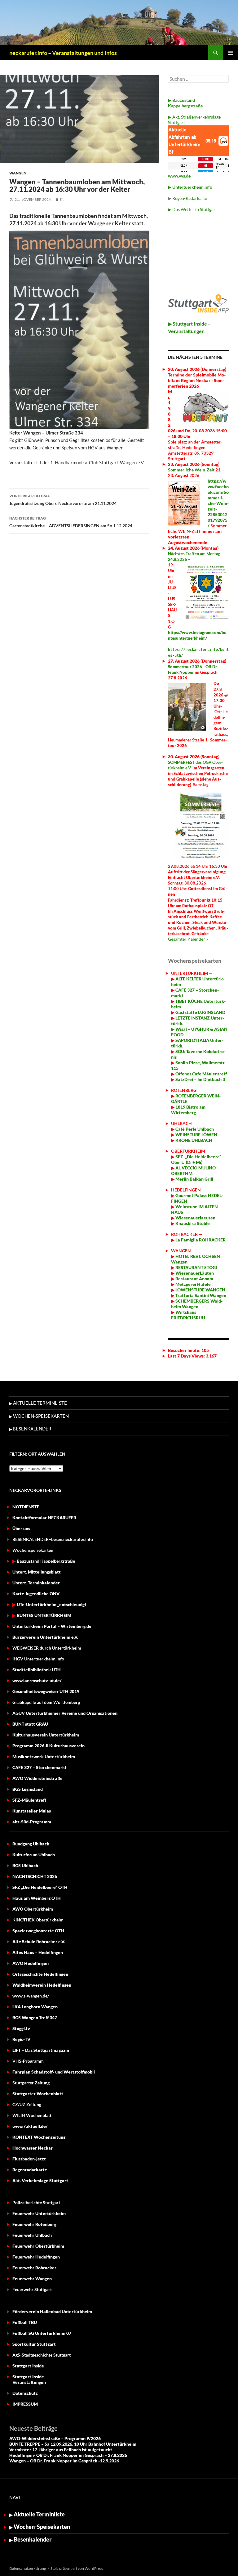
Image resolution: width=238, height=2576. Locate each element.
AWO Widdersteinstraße (37, 1778)
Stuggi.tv (21, 2028)
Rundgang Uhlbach (31, 1844)
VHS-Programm (28, 2061)
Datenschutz (25, 2393)
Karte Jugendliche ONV (36, 1594)
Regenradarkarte (30, 2170)
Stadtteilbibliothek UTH (37, 1670)
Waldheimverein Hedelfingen (42, 1985)
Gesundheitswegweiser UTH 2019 (46, 1691)
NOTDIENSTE (26, 1507)
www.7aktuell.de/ (30, 2126)
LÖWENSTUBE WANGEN (200, 1290)
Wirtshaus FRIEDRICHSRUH (188, 1315)
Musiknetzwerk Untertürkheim (44, 1756)
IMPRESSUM (25, 2404)
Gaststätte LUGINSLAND (200, 1012)
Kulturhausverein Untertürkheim (46, 1735)
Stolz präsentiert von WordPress (77, 2568)
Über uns (21, 1528)
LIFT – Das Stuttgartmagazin (41, 2050)
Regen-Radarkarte (190, 198)
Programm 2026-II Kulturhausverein (48, 1746)
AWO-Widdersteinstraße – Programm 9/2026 (55, 2438)
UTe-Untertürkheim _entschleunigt (52, 1604)
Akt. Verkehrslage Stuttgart (40, 2180)
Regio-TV (21, 2039)
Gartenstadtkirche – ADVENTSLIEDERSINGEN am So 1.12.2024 (71, 522)
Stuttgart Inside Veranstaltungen (29, 2379)
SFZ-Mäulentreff (29, 1800)
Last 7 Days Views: (187, 1356)
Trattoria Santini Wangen (200, 1295)
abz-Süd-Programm (32, 1822)
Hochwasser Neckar (33, 2148)
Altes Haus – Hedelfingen (38, 1952)
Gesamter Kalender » (188, 939)
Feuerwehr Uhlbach (32, 2235)
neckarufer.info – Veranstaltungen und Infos (63, 53)
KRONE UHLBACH (193, 1140)
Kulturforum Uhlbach (34, 1855)
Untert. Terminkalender (36, 1583)
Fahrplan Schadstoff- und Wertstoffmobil (54, 2072)
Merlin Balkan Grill (195, 1179)
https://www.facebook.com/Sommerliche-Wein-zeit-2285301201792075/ (218, 503)
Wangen (18, 173)
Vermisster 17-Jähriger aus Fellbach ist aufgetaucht (61, 2450)
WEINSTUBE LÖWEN (196, 1135)
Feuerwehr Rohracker (34, 2268)
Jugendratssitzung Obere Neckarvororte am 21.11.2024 (63, 500)
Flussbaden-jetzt (29, 2159)
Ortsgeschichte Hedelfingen (40, 1974)
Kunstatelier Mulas (32, 1811)
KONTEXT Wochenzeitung (39, 2137)
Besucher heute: (185, 1350)
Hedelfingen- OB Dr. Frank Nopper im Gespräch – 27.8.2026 (68, 2455)
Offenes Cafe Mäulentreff (201, 1074)
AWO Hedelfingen (31, 1963)
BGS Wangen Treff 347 (35, 2018)
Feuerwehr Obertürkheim (38, 2246)
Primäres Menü (231, 53)
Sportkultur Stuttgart (34, 2344)
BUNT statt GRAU (30, 1724)
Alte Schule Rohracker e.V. (39, 1941)
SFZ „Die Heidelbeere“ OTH (40, 1887)
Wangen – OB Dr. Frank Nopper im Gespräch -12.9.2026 (64, 2461)
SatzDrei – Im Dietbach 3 (200, 1079)
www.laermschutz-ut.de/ (37, 1680)
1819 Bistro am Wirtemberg (188, 1110)
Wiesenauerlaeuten (195, 1218)
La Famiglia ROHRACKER (201, 1240)
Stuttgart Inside (28, 2366)
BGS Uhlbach (25, 1865)
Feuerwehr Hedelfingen (36, 2257)
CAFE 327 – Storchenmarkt (40, 1767)
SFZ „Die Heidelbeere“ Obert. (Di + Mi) (196, 1159)
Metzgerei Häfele (193, 1284)
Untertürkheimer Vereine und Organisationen (65, 1713)
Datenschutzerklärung (28, 2568)
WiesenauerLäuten (194, 1273)
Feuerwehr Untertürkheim (39, 2213)
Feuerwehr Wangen (32, 2279)
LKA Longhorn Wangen (35, 2007)
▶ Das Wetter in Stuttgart (192, 209)
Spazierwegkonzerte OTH (38, 1931)
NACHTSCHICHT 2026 (35, 1876)
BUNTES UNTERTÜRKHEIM (44, 1615)
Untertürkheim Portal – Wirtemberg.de (52, 1626)
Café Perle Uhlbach (194, 1129)
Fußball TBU (25, 2322)
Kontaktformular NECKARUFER (44, 1518)
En (62, 199)
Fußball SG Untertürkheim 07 (42, 2333)
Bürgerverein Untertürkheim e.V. (45, 1637)
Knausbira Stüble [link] (193, 1223)
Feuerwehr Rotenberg (34, 2224)
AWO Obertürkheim (33, 1909)
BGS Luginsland (28, 1789)
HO (178, 1256)
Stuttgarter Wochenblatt (38, 2094)
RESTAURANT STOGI (196, 1267)
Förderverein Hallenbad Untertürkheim (52, 2311)
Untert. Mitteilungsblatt (37, 1572)
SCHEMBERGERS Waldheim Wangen (197, 1304)
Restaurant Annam (194, 1279)
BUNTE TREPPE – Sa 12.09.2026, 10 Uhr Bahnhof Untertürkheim (73, 2444)
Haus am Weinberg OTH (37, 1898)
